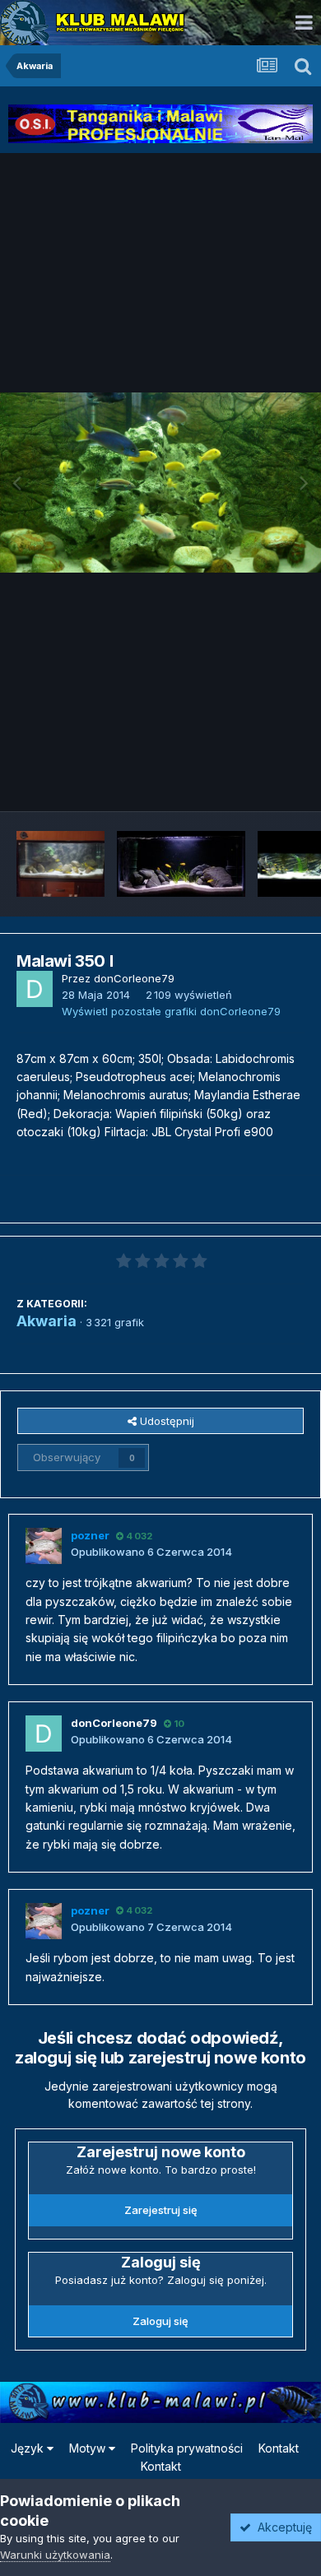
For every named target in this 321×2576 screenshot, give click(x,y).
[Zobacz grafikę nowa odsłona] (60, 864)
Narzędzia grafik (242, 782)
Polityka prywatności (187, 2448)
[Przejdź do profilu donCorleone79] (35, 989)
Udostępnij (165, 1421)
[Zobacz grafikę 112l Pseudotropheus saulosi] (181, 864)
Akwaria (47, 1321)
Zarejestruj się (161, 2210)
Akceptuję (281, 2527)
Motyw (89, 2448)
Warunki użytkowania (55, 2555)
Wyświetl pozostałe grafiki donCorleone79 (171, 1011)
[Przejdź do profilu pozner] (44, 1546)
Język (29, 2448)
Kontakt (279, 2448)
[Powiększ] (160, 483)
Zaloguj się (160, 2321)
